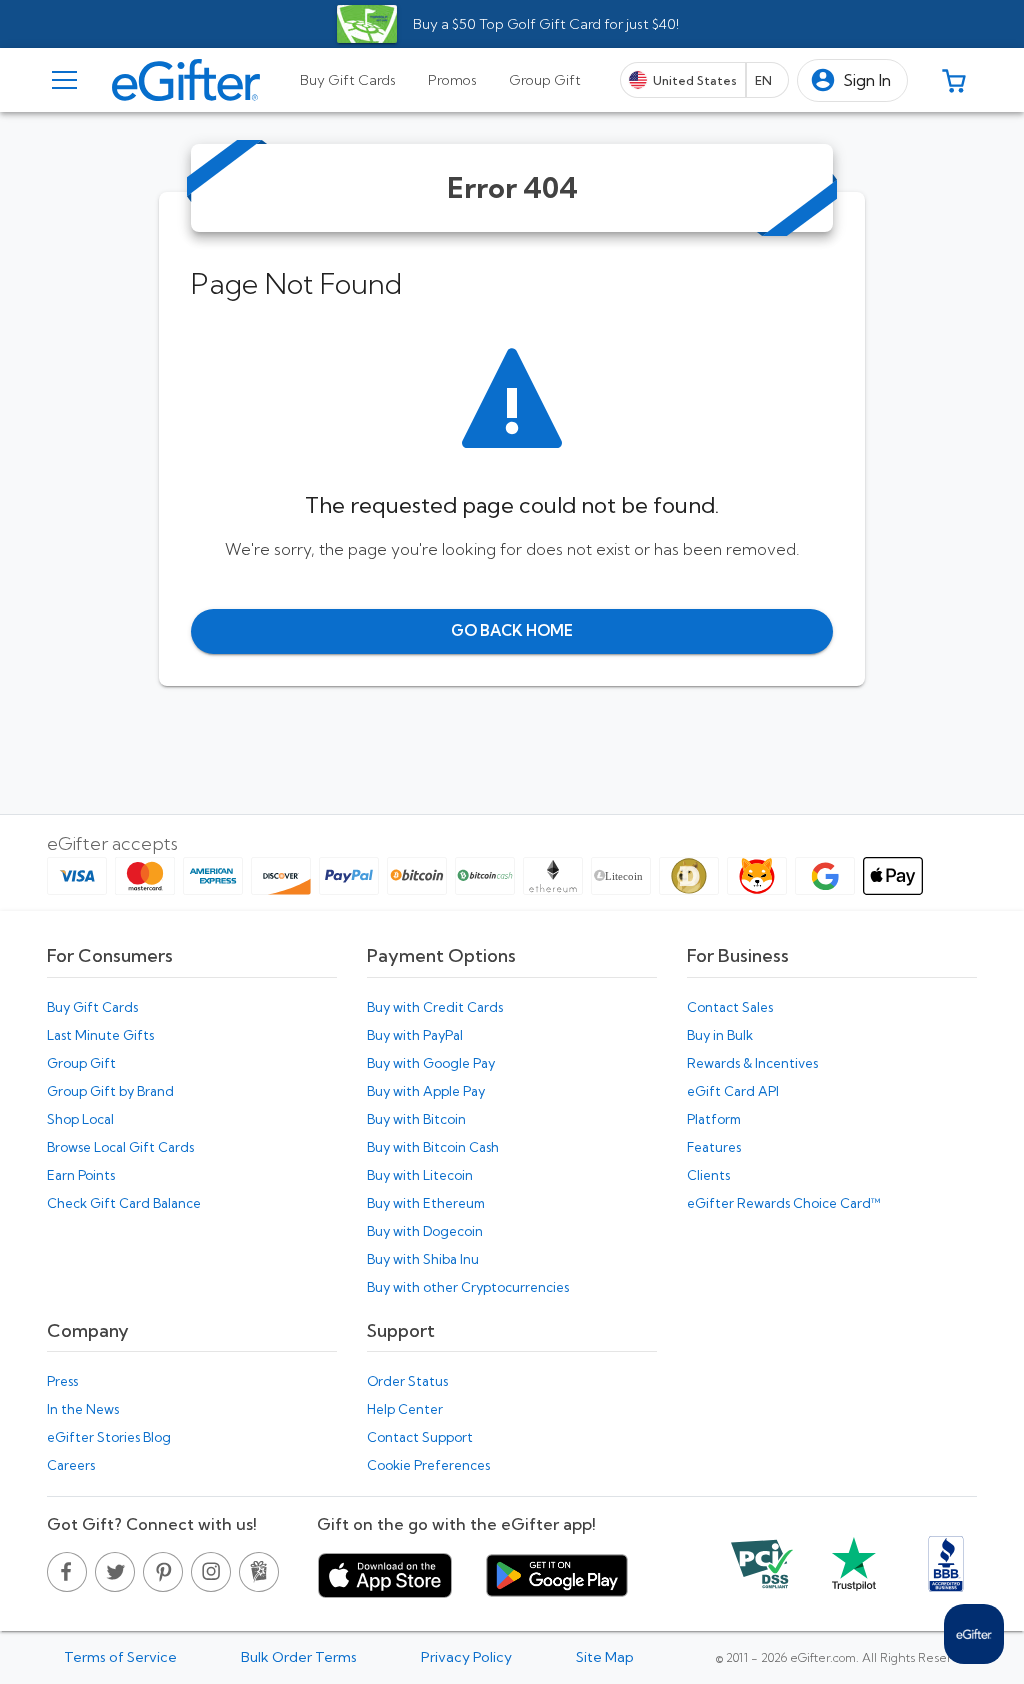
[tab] (348, 80)
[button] (852, 80)
